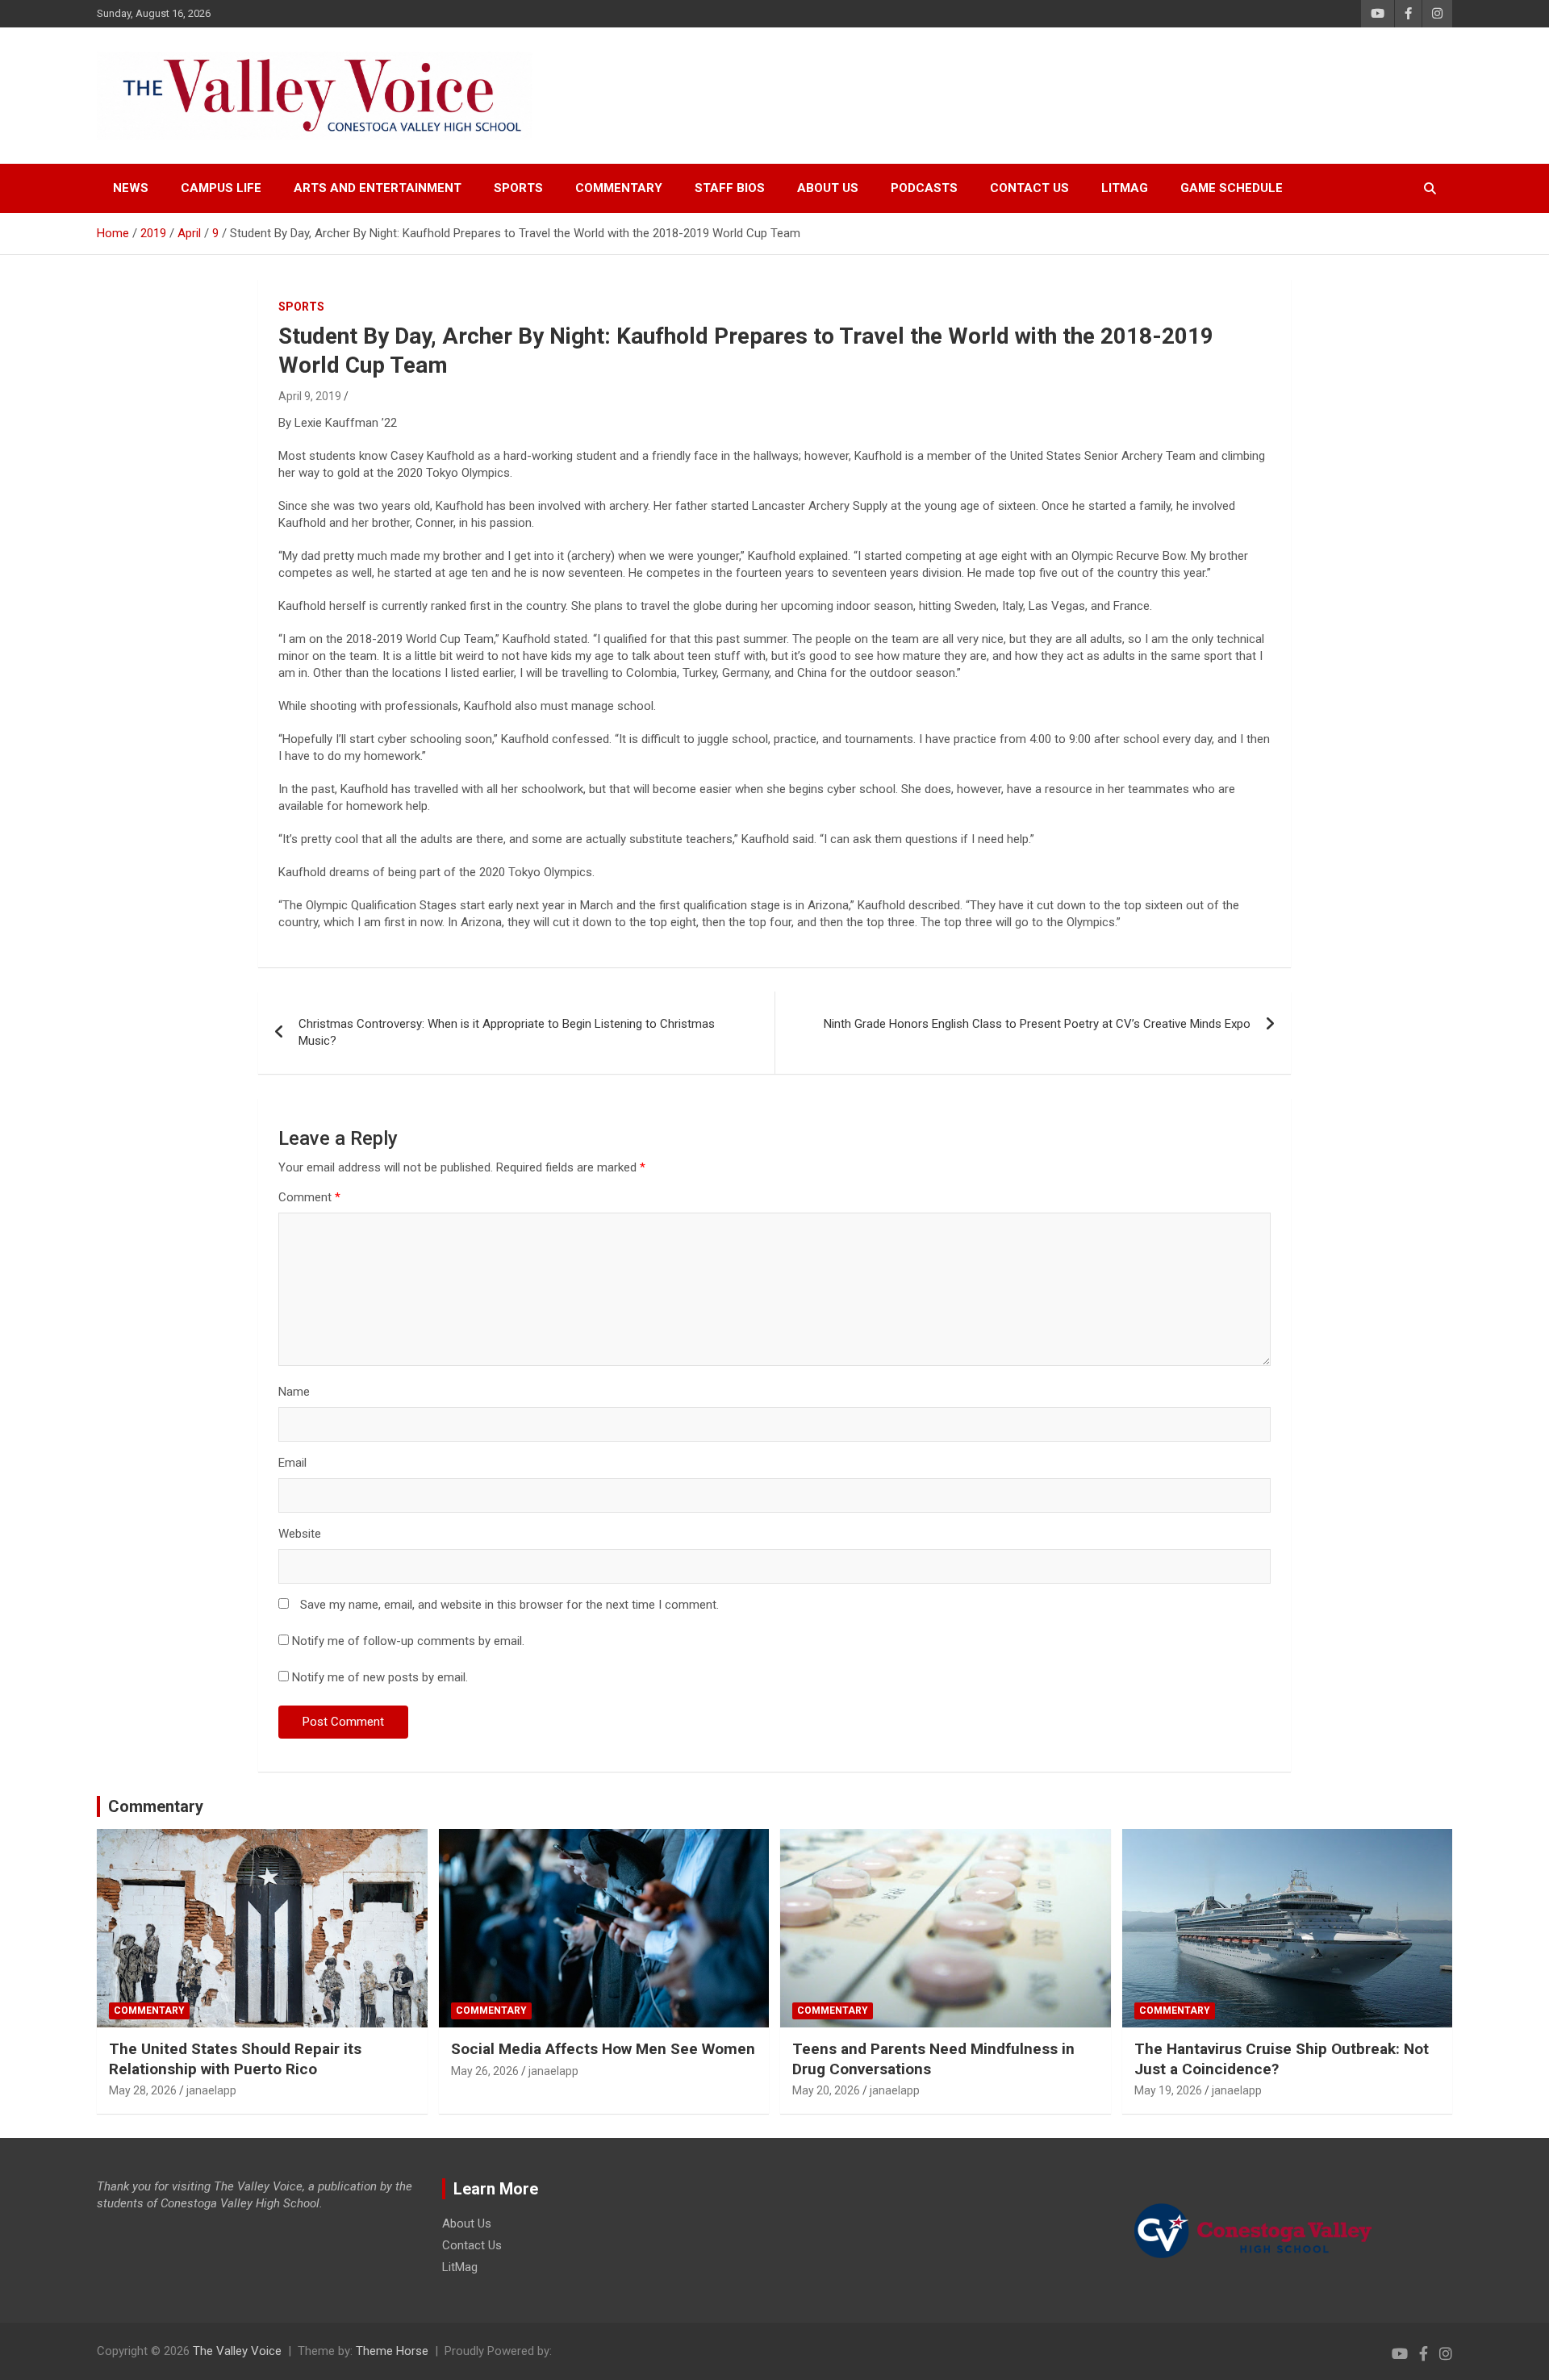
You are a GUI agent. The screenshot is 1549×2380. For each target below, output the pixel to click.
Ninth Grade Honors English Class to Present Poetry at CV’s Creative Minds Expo (1037, 1024)
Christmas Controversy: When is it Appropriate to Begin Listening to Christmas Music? (507, 1032)
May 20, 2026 (826, 2090)
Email (292, 1463)
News (131, 188)
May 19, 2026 (1168, 2090)
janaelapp (211, 2090)
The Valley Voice (237, 2351)
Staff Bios (730, 188)
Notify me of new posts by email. (380, 1677)
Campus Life (221, 188)
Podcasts (924, 188)
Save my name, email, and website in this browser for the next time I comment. (509, 1605)
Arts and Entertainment (378, 188)
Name (294, 1392)
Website (300, 1534)
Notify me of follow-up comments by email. (408, 1641)
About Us (828, 188)
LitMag (1125, 188)
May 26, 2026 (485, 2071)
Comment (309, 1197)
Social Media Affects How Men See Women (603, 2049)
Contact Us (1029, 188)
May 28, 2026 (143, 2090)
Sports (518, 188)
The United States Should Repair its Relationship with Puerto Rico (235, 2059)
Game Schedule (1232, 188)
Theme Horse (392, 2351)
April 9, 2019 (310, 396)
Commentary (619, 188)
